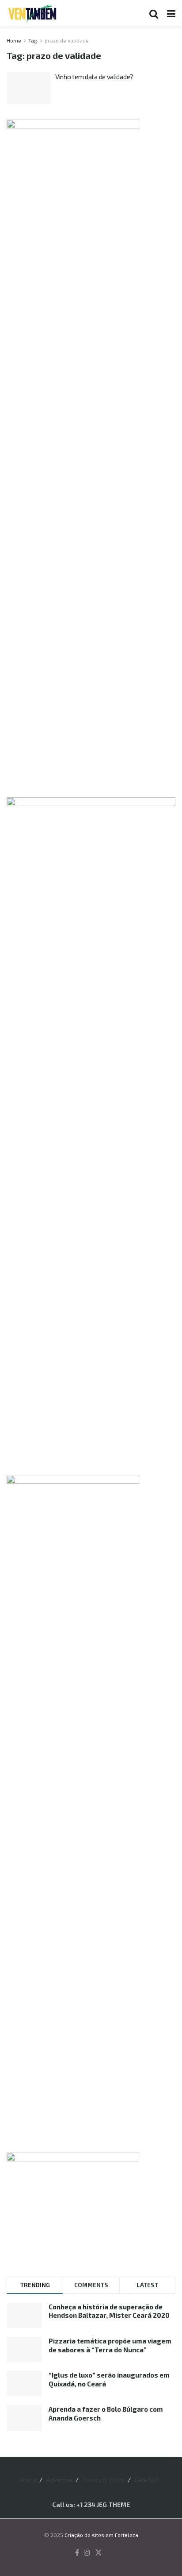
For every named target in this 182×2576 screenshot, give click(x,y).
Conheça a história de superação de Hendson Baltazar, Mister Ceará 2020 (109, 2311)
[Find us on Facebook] (77, 2553)
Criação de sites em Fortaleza (101, 2535)
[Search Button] (154, 13)
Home (14, 40)
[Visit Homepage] (32, 13)
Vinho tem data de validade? (94, 77)
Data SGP (147, 2480)
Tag (33, 40)
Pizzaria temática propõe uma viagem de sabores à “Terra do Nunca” (110, 2345)
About (28, 2480)
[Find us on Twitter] (99, 2553)
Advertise (60, 2480)
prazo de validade (67, 40)
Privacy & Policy (104, 2480)
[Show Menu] (171, 13)
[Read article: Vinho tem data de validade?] (29, 88)
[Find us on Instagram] (87, 2553)
